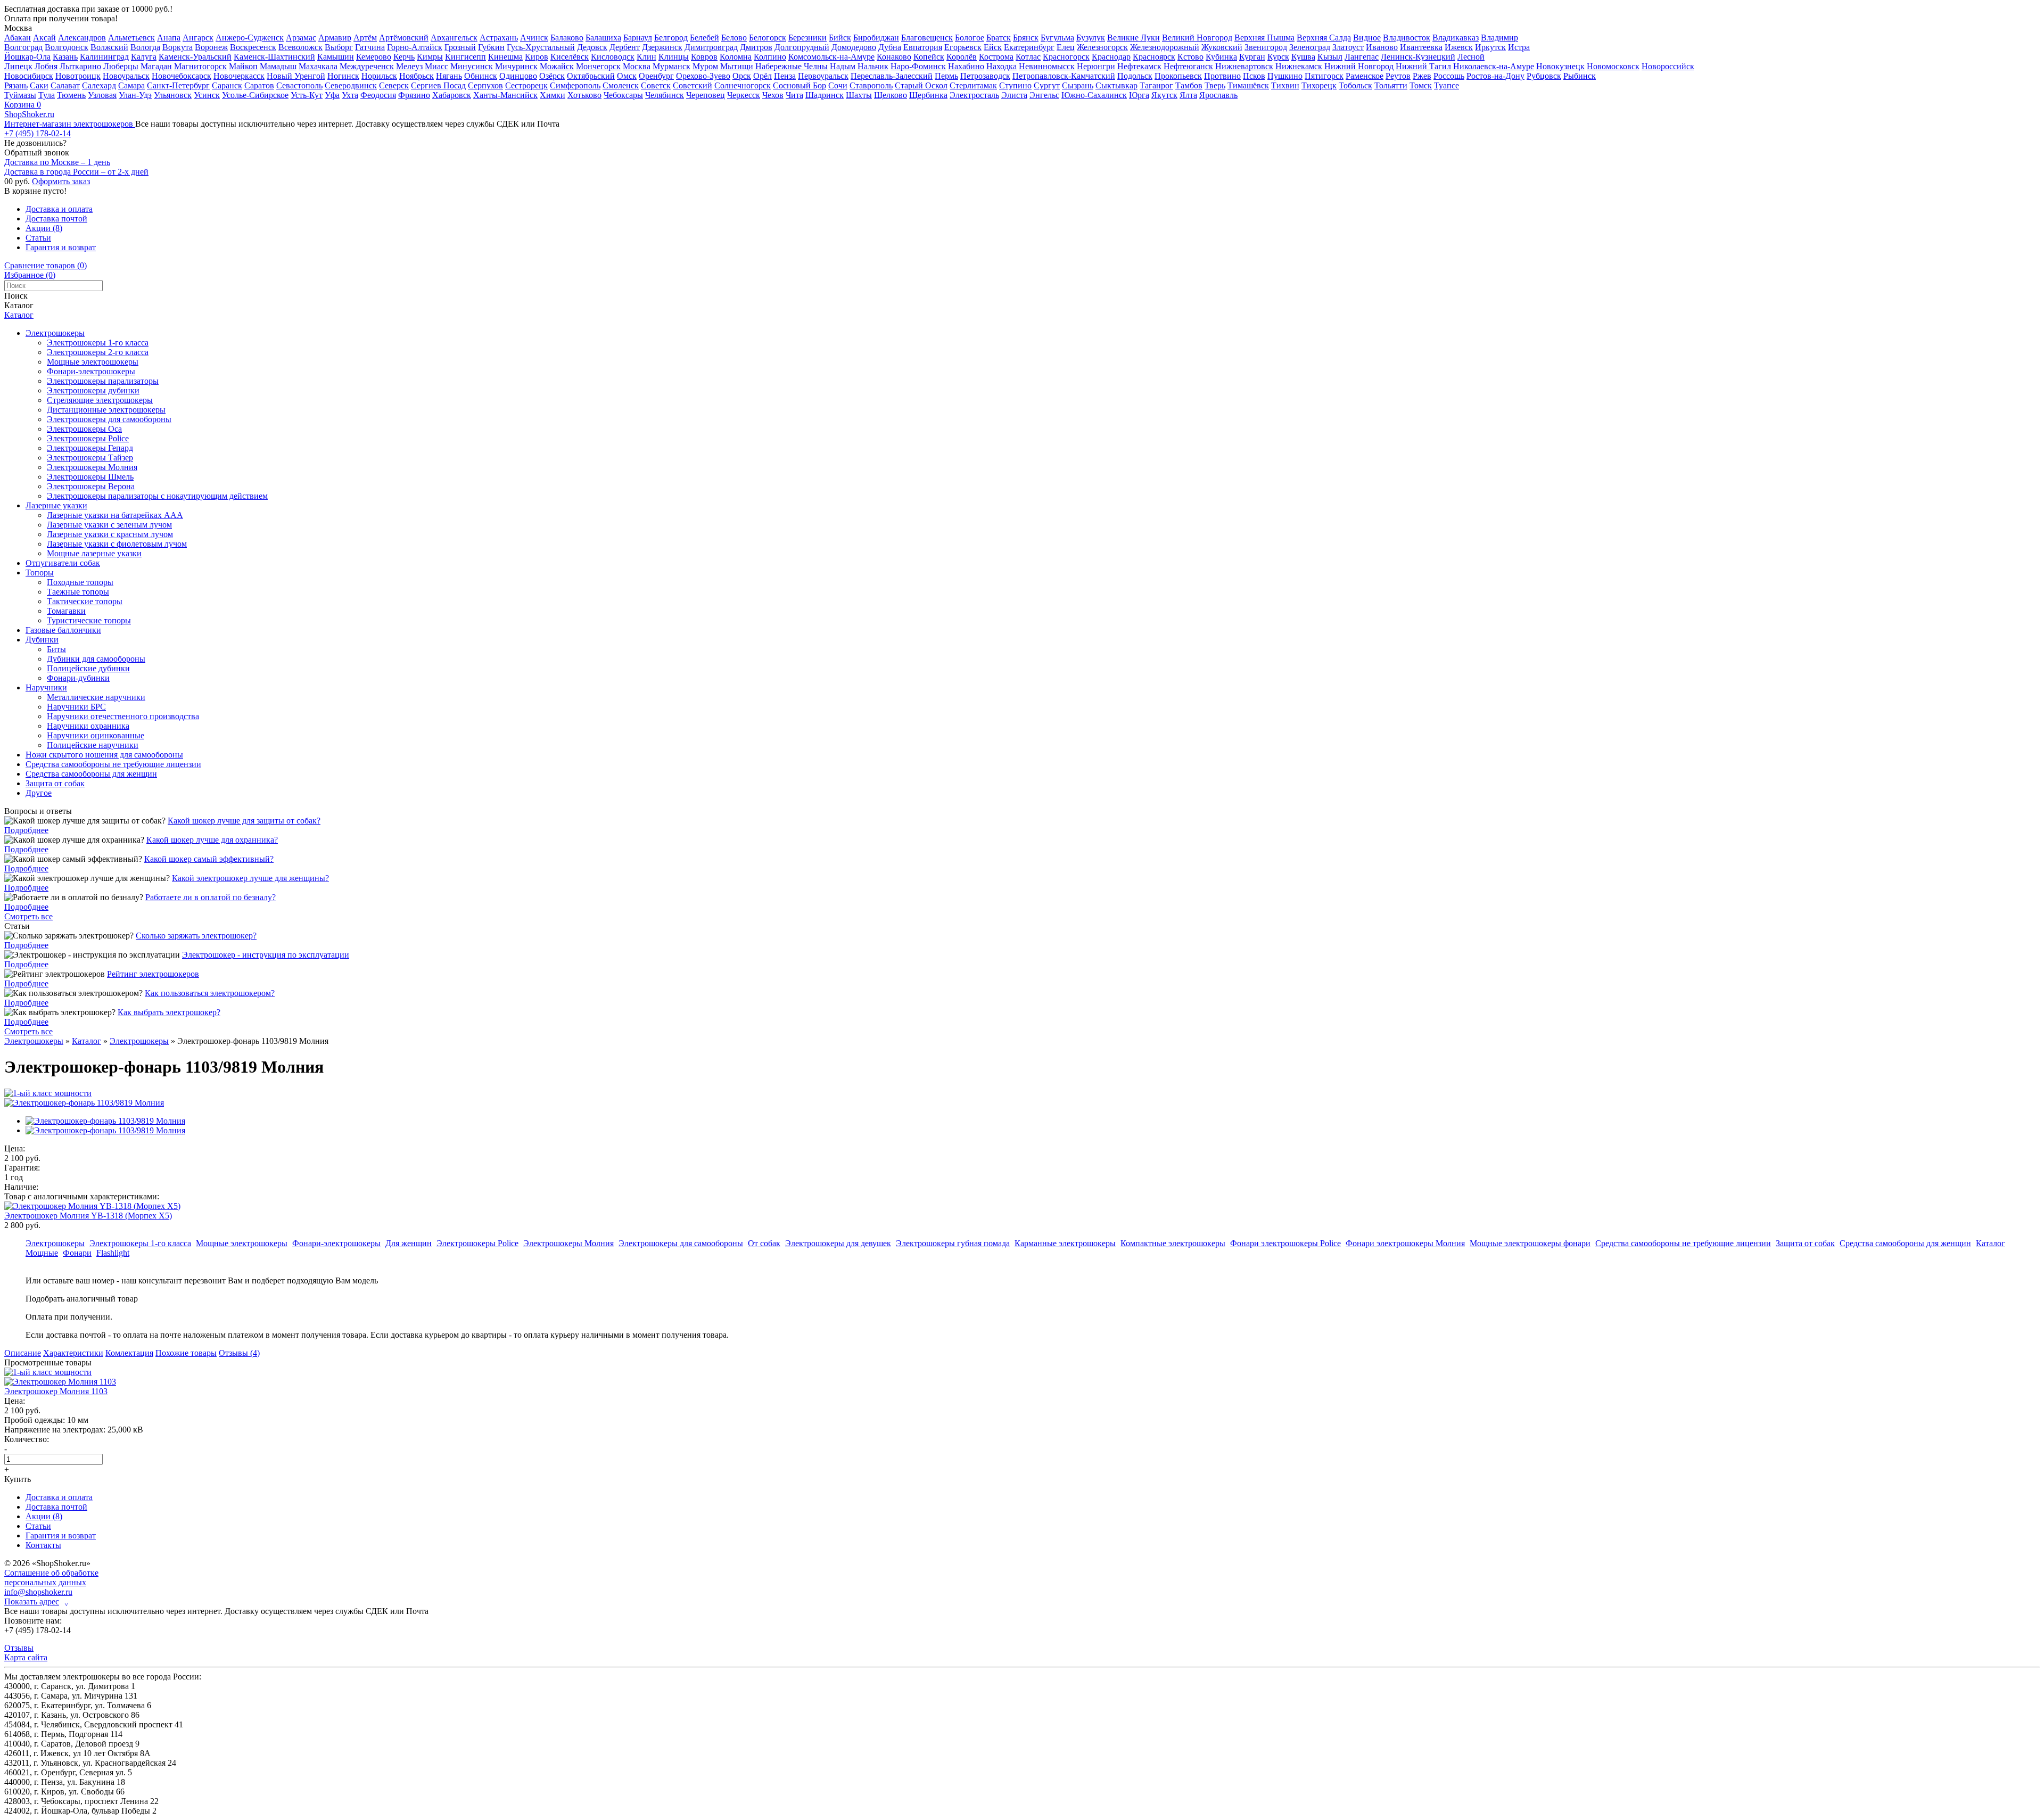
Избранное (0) (30, 275)
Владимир (1499, 38)
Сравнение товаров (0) (46, 265)
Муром (705, 66)
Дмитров (756, 47)
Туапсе (1447, 85)
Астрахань (499, 38)
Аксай (44, 38)
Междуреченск (367, 66)
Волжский (109, 47)
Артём (365, 38)
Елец (1066, 47)
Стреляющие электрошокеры (100, 400)
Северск (394, 85)
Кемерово (374, 57)
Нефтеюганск (1188, 66)
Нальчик (873, 66)
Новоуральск (126, 76)
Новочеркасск (239, 76)
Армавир (335, 38)
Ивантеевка (1421, 47)
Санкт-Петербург (178, 85)
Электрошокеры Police (88, 438)
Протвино (1222, 76)
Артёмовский (404, 38)
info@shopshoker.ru (38, 1592)
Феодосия (378, 95)
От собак (764, 1243)
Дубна (890, 47)
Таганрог (1156, 85)
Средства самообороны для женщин (91, 774)
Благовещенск (927, 38)
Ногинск (343, 76)
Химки (553, 95)
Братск (999, 38)
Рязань (16, 85)
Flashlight (113, 1253)
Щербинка (928, 95)
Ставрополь (871, 85)
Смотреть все (28, 916)
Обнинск (481, 76)
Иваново (1382, 47)
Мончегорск (598, 66)
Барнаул (638, 38)
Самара (131, 85)
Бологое (970, 38)
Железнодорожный (1165, 47)
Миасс (436, 66)
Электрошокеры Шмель (90, 477)
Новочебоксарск (182, 76)
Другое (39, 793)
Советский (693, 85)
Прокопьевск (1178, 76)
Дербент (625, 47)
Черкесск (744, 95)
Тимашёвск (1248, 85)
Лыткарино (80, 66)
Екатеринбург (1029, 47)
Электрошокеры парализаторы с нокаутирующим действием (157, 496)
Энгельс (1044, 95)
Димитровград (711, 47)
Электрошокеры (55, 333)
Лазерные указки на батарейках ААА (115, 515)
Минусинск (472, 66)
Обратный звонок (37, 153)
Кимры (430, 57)
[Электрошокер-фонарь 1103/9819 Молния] (84, 1103)
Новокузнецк (1560, 66)
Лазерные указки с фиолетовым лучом (117, 544)
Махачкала (318, 66)
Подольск (1135, 76)
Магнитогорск (200, 66)
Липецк (18, 66)
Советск (656, 85)
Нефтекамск (1139, 66)
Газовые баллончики (63, 630)
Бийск (840, 38)
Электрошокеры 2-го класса (98, 352)
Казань (65, 57)
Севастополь (299, 85)
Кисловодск (613, 57)
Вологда (145, 47)
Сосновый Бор (800, 85)
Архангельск (454, 38)
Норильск (379, 76)
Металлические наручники (96, 697)
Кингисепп (465, 57)
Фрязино (414, 95)
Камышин (336, 57)
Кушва (1303, 57)
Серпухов (485, 85)
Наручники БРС (76, 707)
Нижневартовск (1244, 66)
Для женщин (409, 1243)
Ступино (1015, 85)
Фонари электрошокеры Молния (1405, 1243)
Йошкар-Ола (27, 57)
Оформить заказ (61, 181)
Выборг (339, 47)
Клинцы (674, 57)
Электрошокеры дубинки (93, 390)
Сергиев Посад (438, 85)
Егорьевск (963, 47)
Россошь (1449, 76)
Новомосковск (1613, 66)
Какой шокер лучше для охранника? (212, 840)
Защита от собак (55, 783)
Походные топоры (80, 582)
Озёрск (552, 76)
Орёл (763, 76)
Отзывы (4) (239, 1353)
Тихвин (1285, 85)
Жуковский (1222, 47)
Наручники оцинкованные (96, 735)
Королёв (962, 57)
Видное (1367, 38)
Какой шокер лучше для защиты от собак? (244, 821)
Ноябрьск (417, 76)
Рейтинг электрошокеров (153, 974)
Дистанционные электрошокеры (106, 410)
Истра (1519, 47)
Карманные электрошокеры (1065, 1243)
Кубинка (1221, 57)
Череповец (706, 95)
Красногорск (1066, 57)
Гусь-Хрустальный (541, 47)
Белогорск (768, 38)
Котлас (1028, 57)
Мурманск (671, 66)
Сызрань (1078, 85)
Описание (23, 1353)
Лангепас (1362, 57)
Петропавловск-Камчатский (1064, 76)
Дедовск (592, 47)
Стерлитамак (973, 85)
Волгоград (23, 47)
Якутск (1164, 95)
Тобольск (1355, 85)
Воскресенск (253, 47)
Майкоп (243, 66)
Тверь (1215, 85)
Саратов (259, 85)
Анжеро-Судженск (250, 38)
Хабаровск (452, 95)
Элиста (1014, 95)
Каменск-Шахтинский (274, 57)
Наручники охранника (88, 726)
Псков (1254, 76)
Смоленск (621, 85)
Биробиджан (876, 38)
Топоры (40, 573)
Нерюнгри (1096, 66)
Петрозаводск (985, 76)
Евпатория (923, 47)
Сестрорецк (526, 85)
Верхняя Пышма (1264, 38)
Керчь (404, 57)
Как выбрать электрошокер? (169, 1012)
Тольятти (1391, 85)
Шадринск (825, 95)
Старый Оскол (921, 85)
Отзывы (19, 1648)
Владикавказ (1456, 38)
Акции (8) (44, 228)
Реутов (1398, 76)
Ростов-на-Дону (1495, 76)
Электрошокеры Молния (92, 467)
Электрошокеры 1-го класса (98, 343)
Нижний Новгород (1359, 66)
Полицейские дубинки (88, 668)
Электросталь (974, 95)
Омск (627, 76)
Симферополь (575, 85)
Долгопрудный (802, 47)
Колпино (770, 57)
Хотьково (584, 95)
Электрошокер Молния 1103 (56, 1391)
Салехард (99, 85)
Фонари (77, 1253)
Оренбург (656, 76)
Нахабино (966, 66)
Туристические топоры (89, 620)
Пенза (785, 76)
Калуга (144, 57)
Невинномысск (1047, 66)
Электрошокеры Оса (84, 429)
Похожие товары (186, 1353)
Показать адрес (36, 1602)
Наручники (46, 687)
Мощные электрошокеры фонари (1530, 1243)
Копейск (929, 57)
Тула (47, 95)
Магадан (156, 66)
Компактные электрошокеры (1173, 1243)
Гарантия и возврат (61, 247)
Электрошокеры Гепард (90, 448)
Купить (18, 1479)
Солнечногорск (743, 85)
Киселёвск (570, 57)
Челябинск (665, 95)
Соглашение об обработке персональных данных (51, 1578)
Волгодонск (67, 47)
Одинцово (518, 76)
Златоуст (1348, 47)
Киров (537, 57)
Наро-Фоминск (918, 66)
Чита (794, 95)
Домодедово (854, 47)
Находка (1002, 66)
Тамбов (1189, 85)
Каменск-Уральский (195, 57)
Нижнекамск (1299, 66)
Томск (1421, 85)
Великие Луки (1134, 38)
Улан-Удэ (135, 95)
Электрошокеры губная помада (953, 1243)
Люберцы (121, 66)
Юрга (1139, 95)
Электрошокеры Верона (91, 486)
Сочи (838, 85)
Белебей (704, 38)
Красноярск (1154, 57)
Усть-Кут (307, 95)
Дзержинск (662, 47)
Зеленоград (1310, 47)
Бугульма (1057, 38)
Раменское (1365, 76)
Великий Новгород (1197, 38)
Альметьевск (131, 38)
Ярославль (1218, 95)
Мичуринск (516, 66)
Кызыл (1330, 57)
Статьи (38, 238)
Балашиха (603, 38)
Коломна (736, 57)
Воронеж (211, 47)
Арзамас (301, 38)
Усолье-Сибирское (255, 95)
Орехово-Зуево (703, 76)
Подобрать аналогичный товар (82, 1299)
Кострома (996, 57)
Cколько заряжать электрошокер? (196, 936)
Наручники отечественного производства (123, 716)
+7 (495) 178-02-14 (38, 133)
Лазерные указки (56, 505)
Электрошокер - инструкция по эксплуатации (266, 955)
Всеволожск (300, 47)
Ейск (993, 47)
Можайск (557, 66)
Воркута (178, 47)
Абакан (18, 38)
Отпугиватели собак (63, 563)
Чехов (773, 95)
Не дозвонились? (35, 143)
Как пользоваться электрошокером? (210, 993)
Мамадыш (278, 66)
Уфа (332, 95)
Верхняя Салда (1324, 38)
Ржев (1422, 76)
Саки (39, 85)
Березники (807, 38)
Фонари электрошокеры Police (1285, 1243)
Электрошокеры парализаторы (103, 381)
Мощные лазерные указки (94, 553)
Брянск (1026, 38)
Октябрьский (591, 76)
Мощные (42, 1253)
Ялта (1188, 95)
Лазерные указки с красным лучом (110, 534)
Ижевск (1459, 47)
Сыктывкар (1116, 85)
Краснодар (1111, 57)
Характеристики (73, 1353)
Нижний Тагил (1423, 66)
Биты (56, 649)
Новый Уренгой (296, 76)
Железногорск (1102, 47)
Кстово (1190, 57)
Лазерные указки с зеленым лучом (109, 525)
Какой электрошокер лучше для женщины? (250, 878)
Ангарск (198, 38)
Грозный (460, 47)
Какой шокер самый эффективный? (209, 859)
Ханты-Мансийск (505, 95)
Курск (1278, 57)
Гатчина (370, 47)
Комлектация (129, 1353)
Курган (1252, 57)
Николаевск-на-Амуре (1494, 66)
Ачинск (534, 38)
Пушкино (1285, 76)
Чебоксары (623, 95)
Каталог (19, 315)
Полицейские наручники (93, 745)
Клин (646, 57)
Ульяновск (173, 95)
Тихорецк (1319, 85)
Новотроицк (78, 76)
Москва (18, 28)
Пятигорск (1324, 76)
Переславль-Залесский (892, 76)
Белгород (671, 38)
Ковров (704, 57)
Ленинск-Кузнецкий (1418, 57)
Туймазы (20, 95)
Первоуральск (823, 76)
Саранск (227, 85)
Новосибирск (29, 76)
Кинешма (505, 57)
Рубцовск (1544, 76)
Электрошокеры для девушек (838, 1243)
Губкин (491, 47)
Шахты (859, 95)
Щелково (891, 95)
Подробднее (26, 830)
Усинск (207, 95)
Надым (843, 66)
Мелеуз (409, 66)
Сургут (1047, 85)
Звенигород (1266, 47)
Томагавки (66, 611)
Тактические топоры (85, 601)
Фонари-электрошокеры (91, 371)
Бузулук (1091, 38)
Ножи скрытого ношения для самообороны (104, 755)
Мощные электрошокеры (93, 362)
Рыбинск (1580, 76)
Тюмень (71, 95)
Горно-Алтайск (415, 47)
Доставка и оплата (59, 209)
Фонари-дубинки (78, 678)
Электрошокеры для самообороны (109, 419)
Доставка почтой (56, 219)
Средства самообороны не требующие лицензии (113, 764)
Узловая (102, 95)
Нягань (449, 76)
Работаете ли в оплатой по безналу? (211, 897)
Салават (65, 85)
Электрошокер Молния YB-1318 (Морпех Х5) (88, 1216)
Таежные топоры (78, 592)
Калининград (104, 57)
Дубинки (42, 640)
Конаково (894, 57)
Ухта (350, 95)
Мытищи (737, 66)
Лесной (1471, 57)
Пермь (946, 76)
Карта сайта (26, 1657)
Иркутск (1490, 47)
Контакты (43, 1545)
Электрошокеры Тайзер (90, 458)
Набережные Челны (792, 66)
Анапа (169, 38)
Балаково (567, 38)
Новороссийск (1668, 66)
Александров (82, 38)
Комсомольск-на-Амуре (831, 57)
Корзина (23, 105)
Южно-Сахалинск (1094, 95)
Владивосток (1407, 38)
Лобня (46, 66)
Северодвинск (351, 85)
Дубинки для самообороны (96, 659)
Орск (742, 76)
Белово (734, 38)
